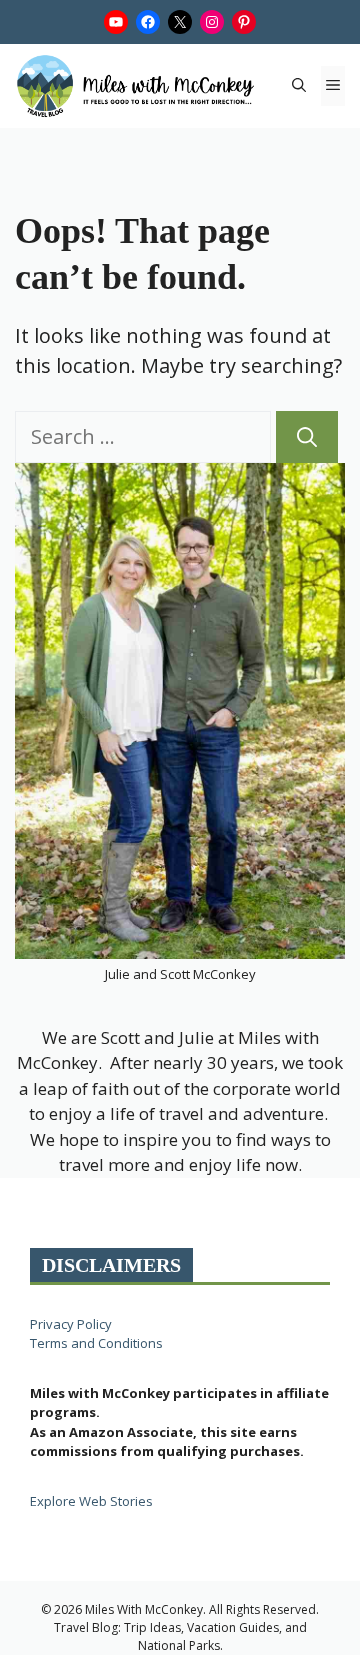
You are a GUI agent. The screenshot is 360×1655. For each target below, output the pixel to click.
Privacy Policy (71, 1324)
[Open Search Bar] (299, 86)
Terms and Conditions (96, 1343)
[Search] (307, 437)
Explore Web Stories (91, 1501)
